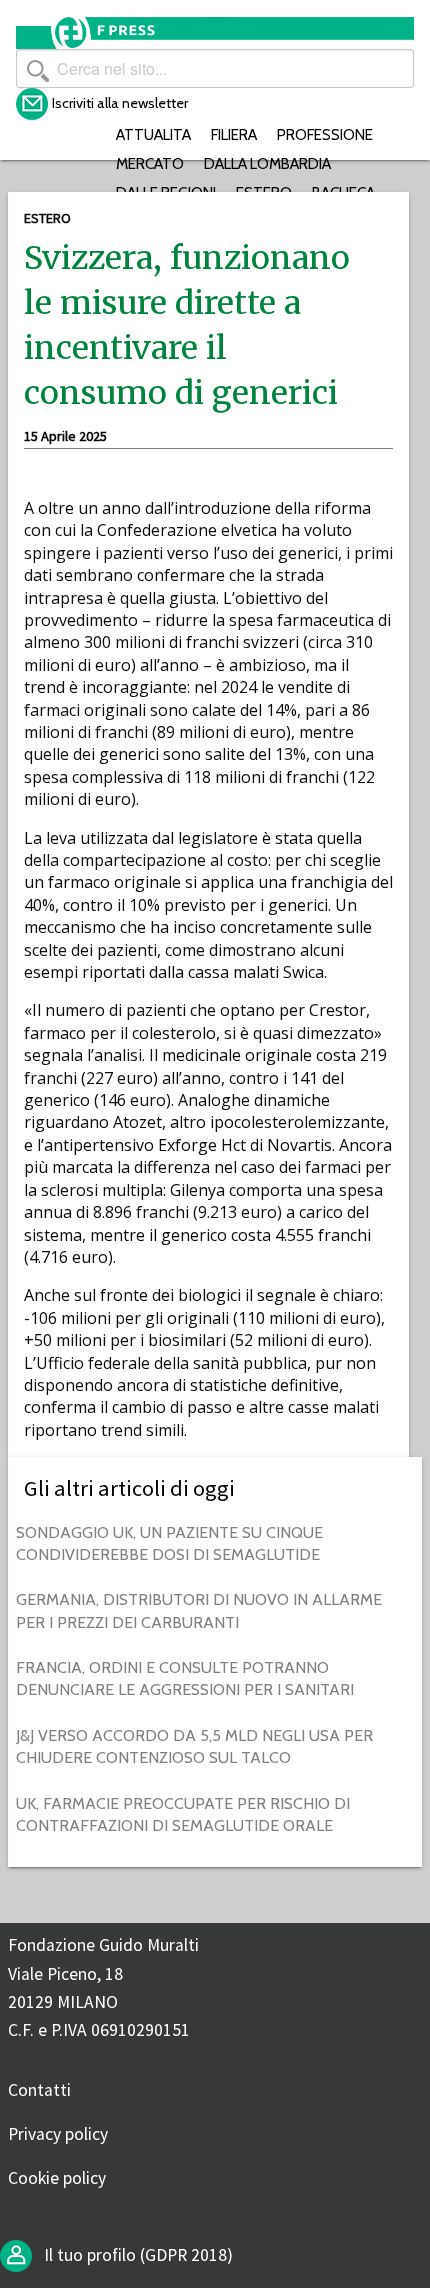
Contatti (39, 2090)
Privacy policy (58, 2134)
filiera (234, 134)
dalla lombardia (267, 163)
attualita (153, 134)
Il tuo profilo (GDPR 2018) (136, 2255)
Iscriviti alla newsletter (120, 103)
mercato (150, 163)
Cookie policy (57, 2178)
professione (325, 134)
